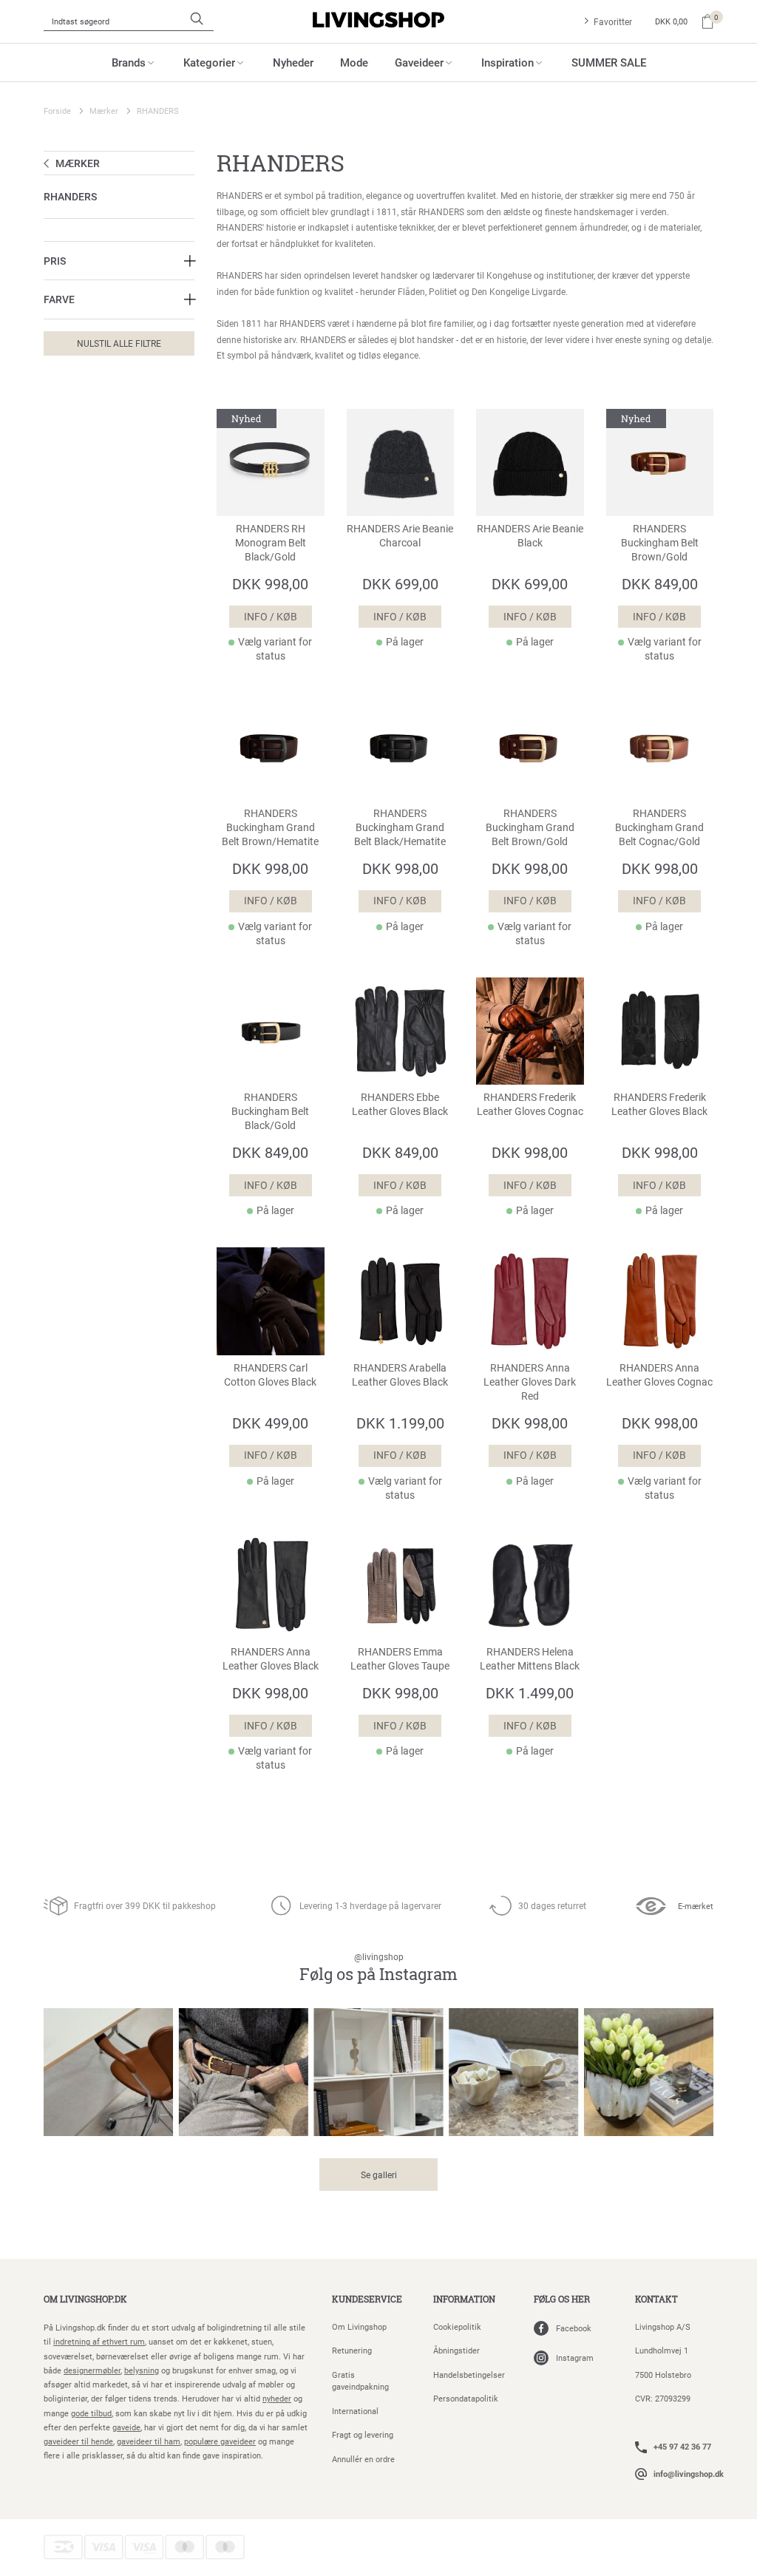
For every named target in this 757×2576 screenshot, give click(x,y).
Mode (354, 62)
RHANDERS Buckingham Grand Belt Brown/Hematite (270, 827)
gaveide (126, 2427)
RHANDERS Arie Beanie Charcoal (400, 536)
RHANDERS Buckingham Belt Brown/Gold (660, 543)
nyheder (277, 2398)
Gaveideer (419, 62)
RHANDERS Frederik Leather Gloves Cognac (530, 1104)
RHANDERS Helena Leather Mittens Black (530, 1659)
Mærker (104, 111)
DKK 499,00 (270, 1423)
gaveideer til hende (78, 2441)
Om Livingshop (359, 2326)
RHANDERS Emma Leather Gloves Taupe (400, 1659)
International (355, 2411)
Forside (57, 111)
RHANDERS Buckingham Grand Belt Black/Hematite (400, 827)
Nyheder (293, 62)
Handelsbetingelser (469, 2375)
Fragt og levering (363, 2434)
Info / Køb (271, 617)
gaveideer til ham (149, 2441)
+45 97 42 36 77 (682, 2446)
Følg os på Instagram (378, 1968)
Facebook (574, 2328)
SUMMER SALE (609, 62)
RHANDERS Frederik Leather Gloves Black (659, 1104)
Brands (129, 62)
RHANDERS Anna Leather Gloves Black (271, 1659)
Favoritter (613, 21)
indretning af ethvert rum (99, 2341)
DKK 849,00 (660, 583)
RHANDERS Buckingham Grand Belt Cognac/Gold (659, 827)
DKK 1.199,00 (400, 1423)
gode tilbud (91, 2413)
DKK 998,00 (270, 583)
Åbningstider (456, 2350)
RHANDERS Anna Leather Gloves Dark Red (530, 1382)
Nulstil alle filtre (119, 343)
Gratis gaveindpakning (360, 2381)
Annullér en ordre (363, 2459)
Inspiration (508, 62)
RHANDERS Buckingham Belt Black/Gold (270, 1111)
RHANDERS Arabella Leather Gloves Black (400, 1375)
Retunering (352, 2350)
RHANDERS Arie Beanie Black (530, 536)
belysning (142, 2370)
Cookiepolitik (457, 2326)
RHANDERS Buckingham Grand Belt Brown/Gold (530, 827)
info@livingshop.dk (689, 2474)
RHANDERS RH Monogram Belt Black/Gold (271, 543)
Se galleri (379, 2175)
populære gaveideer (220, 2441)
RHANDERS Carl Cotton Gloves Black (270, 1375)
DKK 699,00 (400, 583)
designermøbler (92, 2370)
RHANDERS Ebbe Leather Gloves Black (400, 1104)
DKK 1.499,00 (530, 1692)
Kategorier (209, 62)
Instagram (575, 2358)
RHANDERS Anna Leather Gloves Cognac (659, 1375)
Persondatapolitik (466, 2398)
